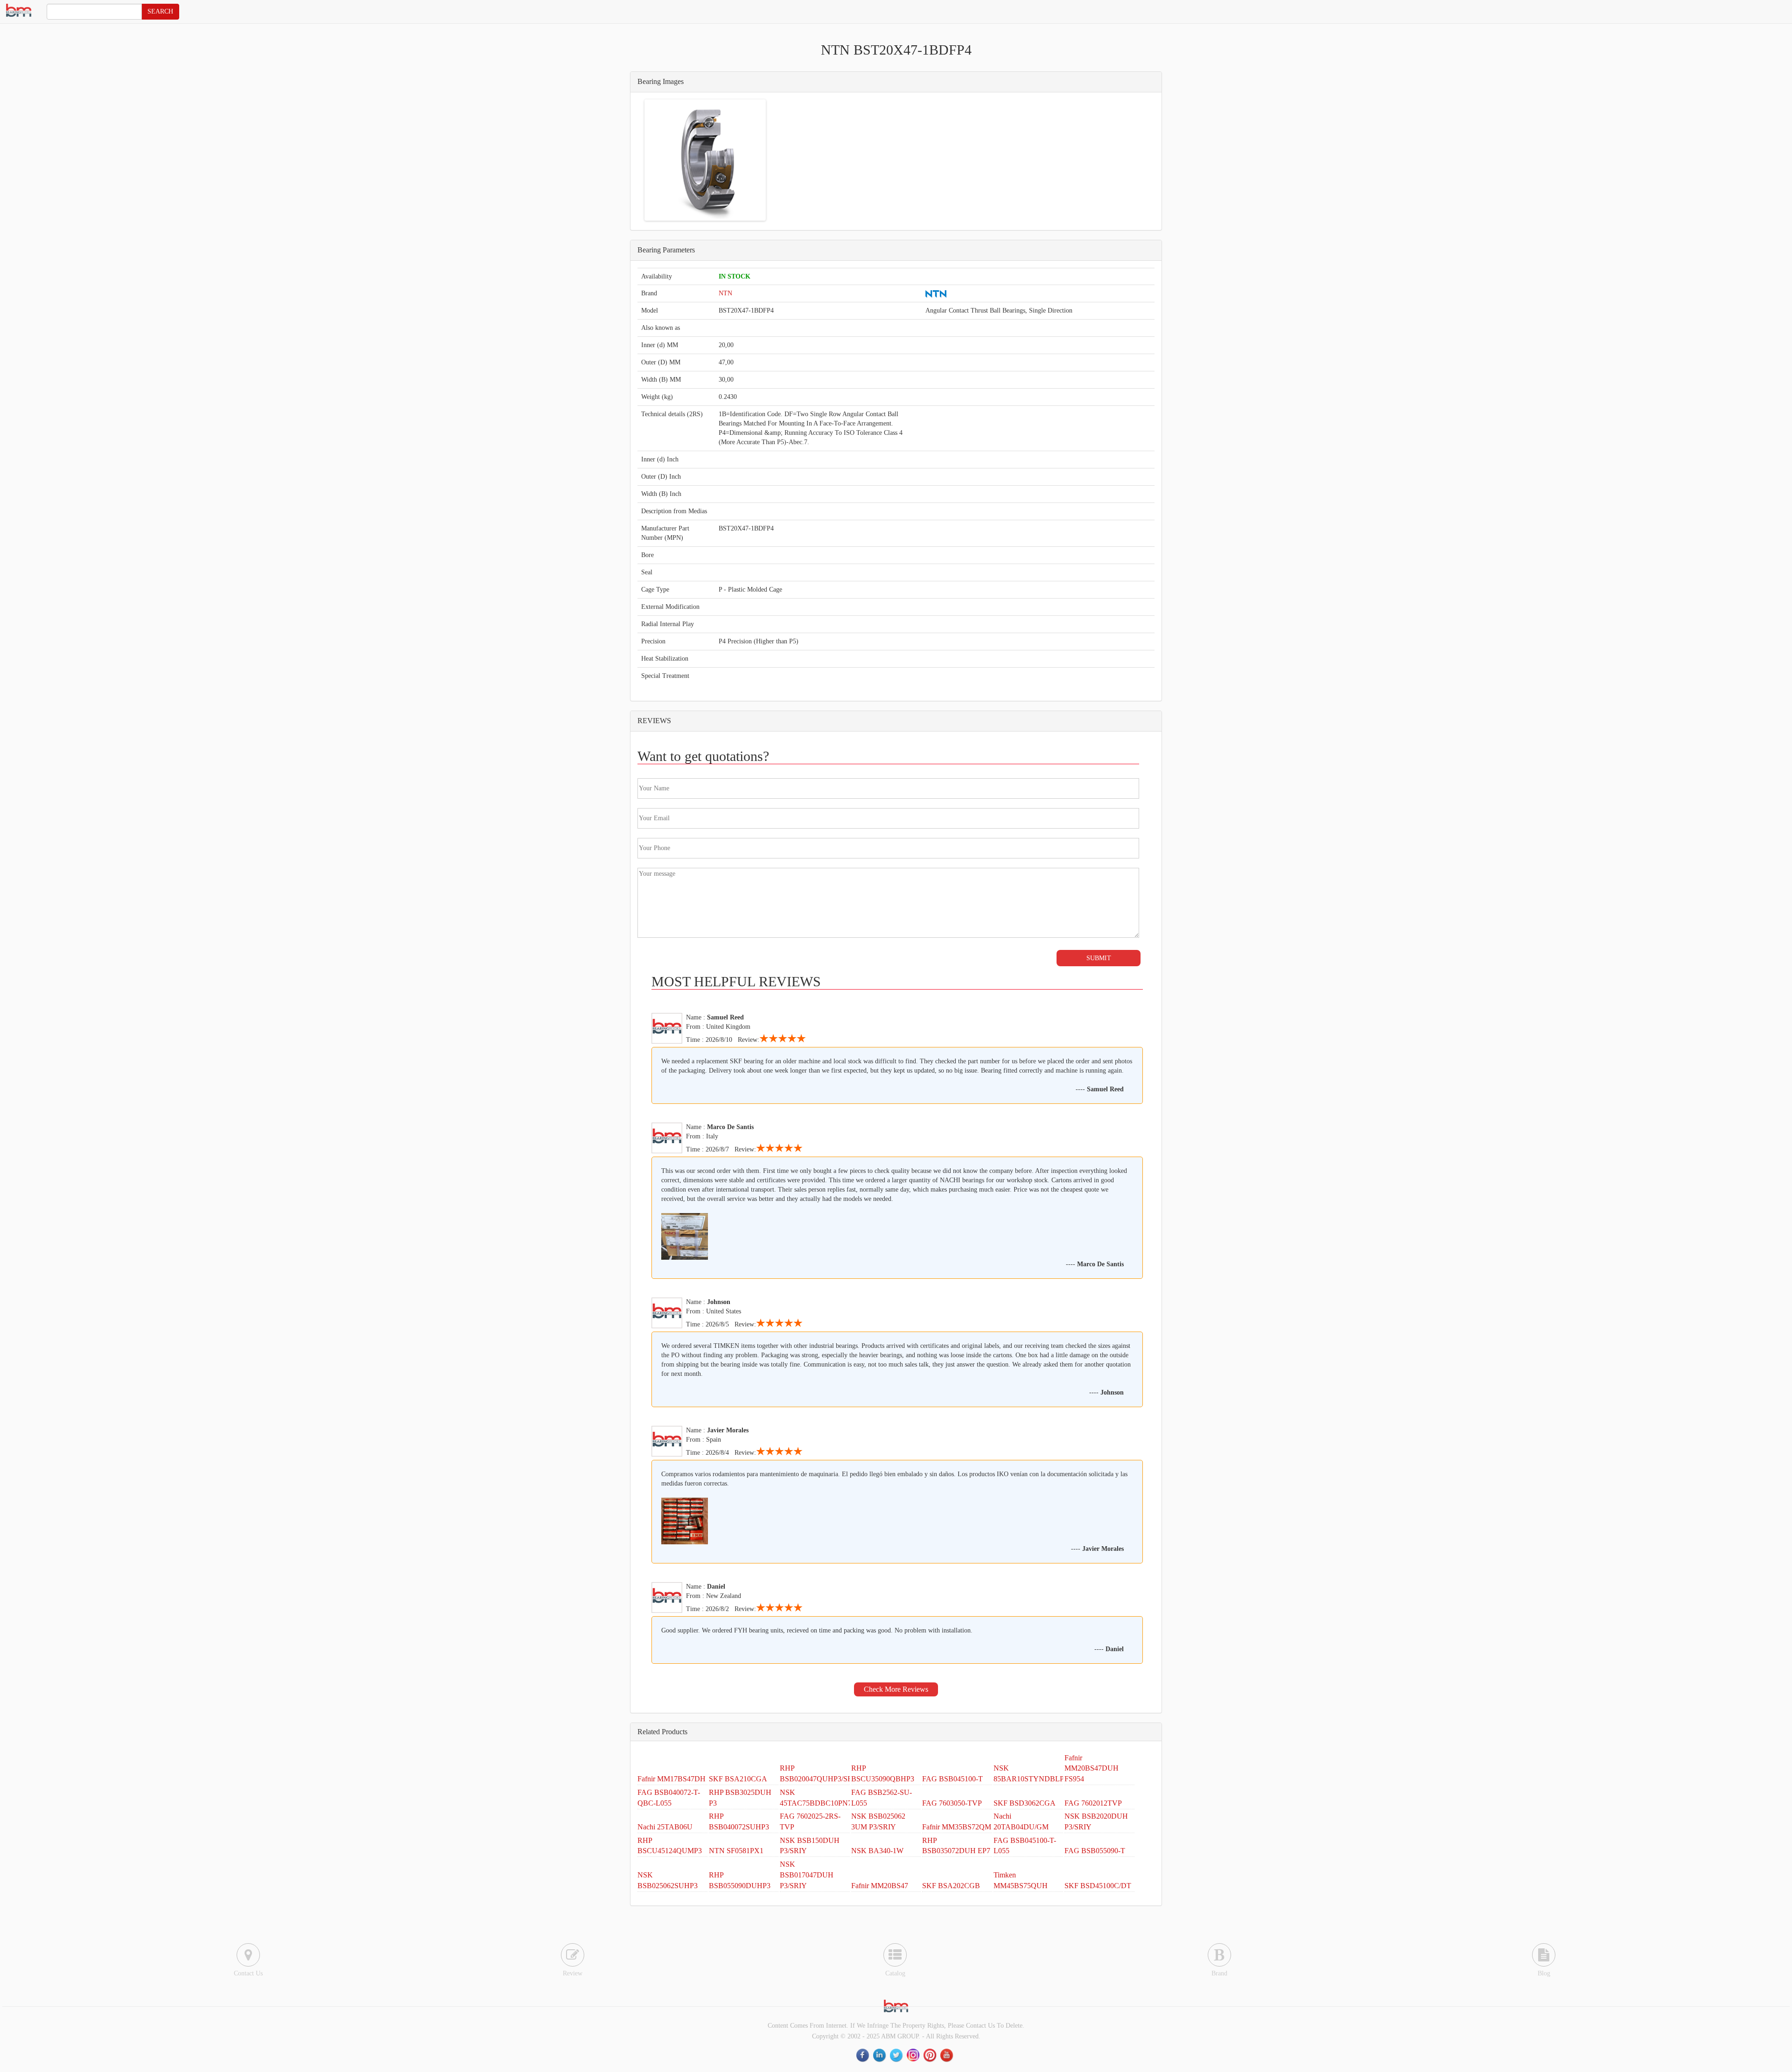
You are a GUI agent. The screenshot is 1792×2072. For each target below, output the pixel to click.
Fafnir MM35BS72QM (957, 1827)
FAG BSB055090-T (1095, 1851)
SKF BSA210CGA (738, 1779)
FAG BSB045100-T (952, 1779)
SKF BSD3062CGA (1025, 1803)
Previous (632, 160)
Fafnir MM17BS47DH (672, 1779)
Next (778, 160)
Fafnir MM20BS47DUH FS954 (1092, 1769)
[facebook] (863, 2055)
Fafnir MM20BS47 (880, 1886)
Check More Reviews (896, 1689)
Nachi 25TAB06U (665, 1827)
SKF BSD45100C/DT (1098, 1886)
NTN (725, 293)
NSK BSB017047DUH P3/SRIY (807, 1875)
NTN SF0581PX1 (736, 1851)
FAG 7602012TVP (1093, 1803)
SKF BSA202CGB (951, 1886)
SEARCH (160, 11)
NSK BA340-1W (877, 1851)
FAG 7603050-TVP (952, 1803)
